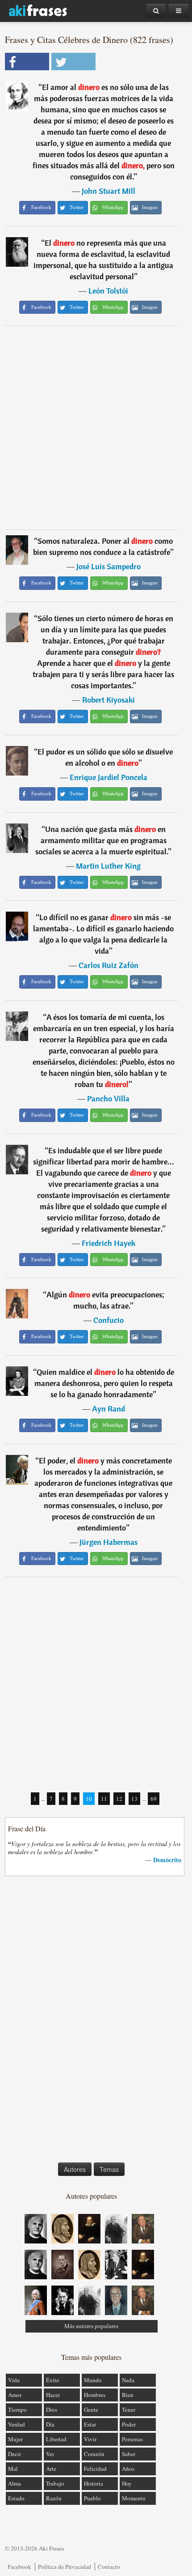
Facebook (19, 2567)
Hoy (127, 2483)
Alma (15, 2483)
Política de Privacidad (65, 2567)
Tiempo (17, 2410)
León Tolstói (108, 291)
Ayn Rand (109, 1409)
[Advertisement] (96, 427)
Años (128, 2469)
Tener (129, 2410)
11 (104, 1799)
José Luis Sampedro (109, 566)
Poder (129, 2424)
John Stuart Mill (109, 191)
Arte (51, 2469)
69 (154, 1799)
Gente (91, 2410)
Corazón (94, 2454)
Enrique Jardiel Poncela (109, 777)
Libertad (56, 2439)
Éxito (53, 2380)
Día (50, 2424)
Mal (13, 2469)
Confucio (109, 1320)
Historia (94, 2483)
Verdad (17, 2424)
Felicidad (95, 2469)
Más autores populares (91, 2326)
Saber (129, 2454)
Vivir (90, 2439)
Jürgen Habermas (109, 1542)
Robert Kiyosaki (109, 700)
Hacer (53, 2395)
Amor (15, 2395)
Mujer (15, 2439)
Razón (54, 2498)
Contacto (109, 2567)
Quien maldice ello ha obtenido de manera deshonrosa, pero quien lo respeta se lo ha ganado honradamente (104, 1383)
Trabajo (55, 2483)
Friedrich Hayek (109, 1243)
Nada (128, 2380)
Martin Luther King (108, 866)
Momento (134, 2498)
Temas (109, 2169)
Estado (16, 2498)
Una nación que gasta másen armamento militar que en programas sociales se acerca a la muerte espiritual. (102, 840)
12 (119, 1799)
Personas (132, 2439)
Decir (15, 2454)
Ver (50, 2454)
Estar (90, 2424)
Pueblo (92, 2498)
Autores (75, 2169)
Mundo (93, 2380)
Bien (128, 2395)
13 (134, 1799)
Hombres (95, 2395)
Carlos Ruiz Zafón (109, 965)
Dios (52, 2410)
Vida (14, 2380)
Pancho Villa (108, 1098)
